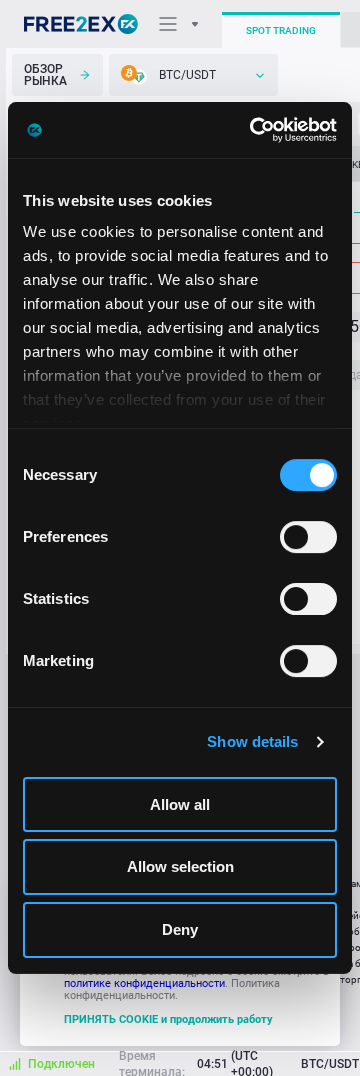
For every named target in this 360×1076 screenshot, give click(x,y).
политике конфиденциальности (144, 983)
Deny (180, 929)
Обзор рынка (45, 75)
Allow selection (180, 867)
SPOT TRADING (281, 30)
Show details (252, 741)
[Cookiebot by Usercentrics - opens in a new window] (254, 130)
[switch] (308, 537)
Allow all (180, 804)
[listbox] (193, 75)
